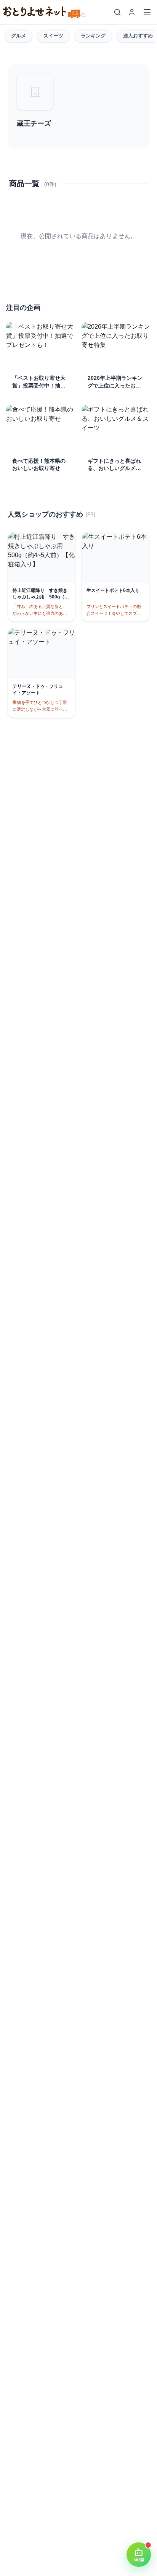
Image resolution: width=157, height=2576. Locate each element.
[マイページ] (132, 12)
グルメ (18, 36)
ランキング (93, 36)
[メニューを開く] (147, 12)
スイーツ (53, 36)
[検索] (117, 12)
